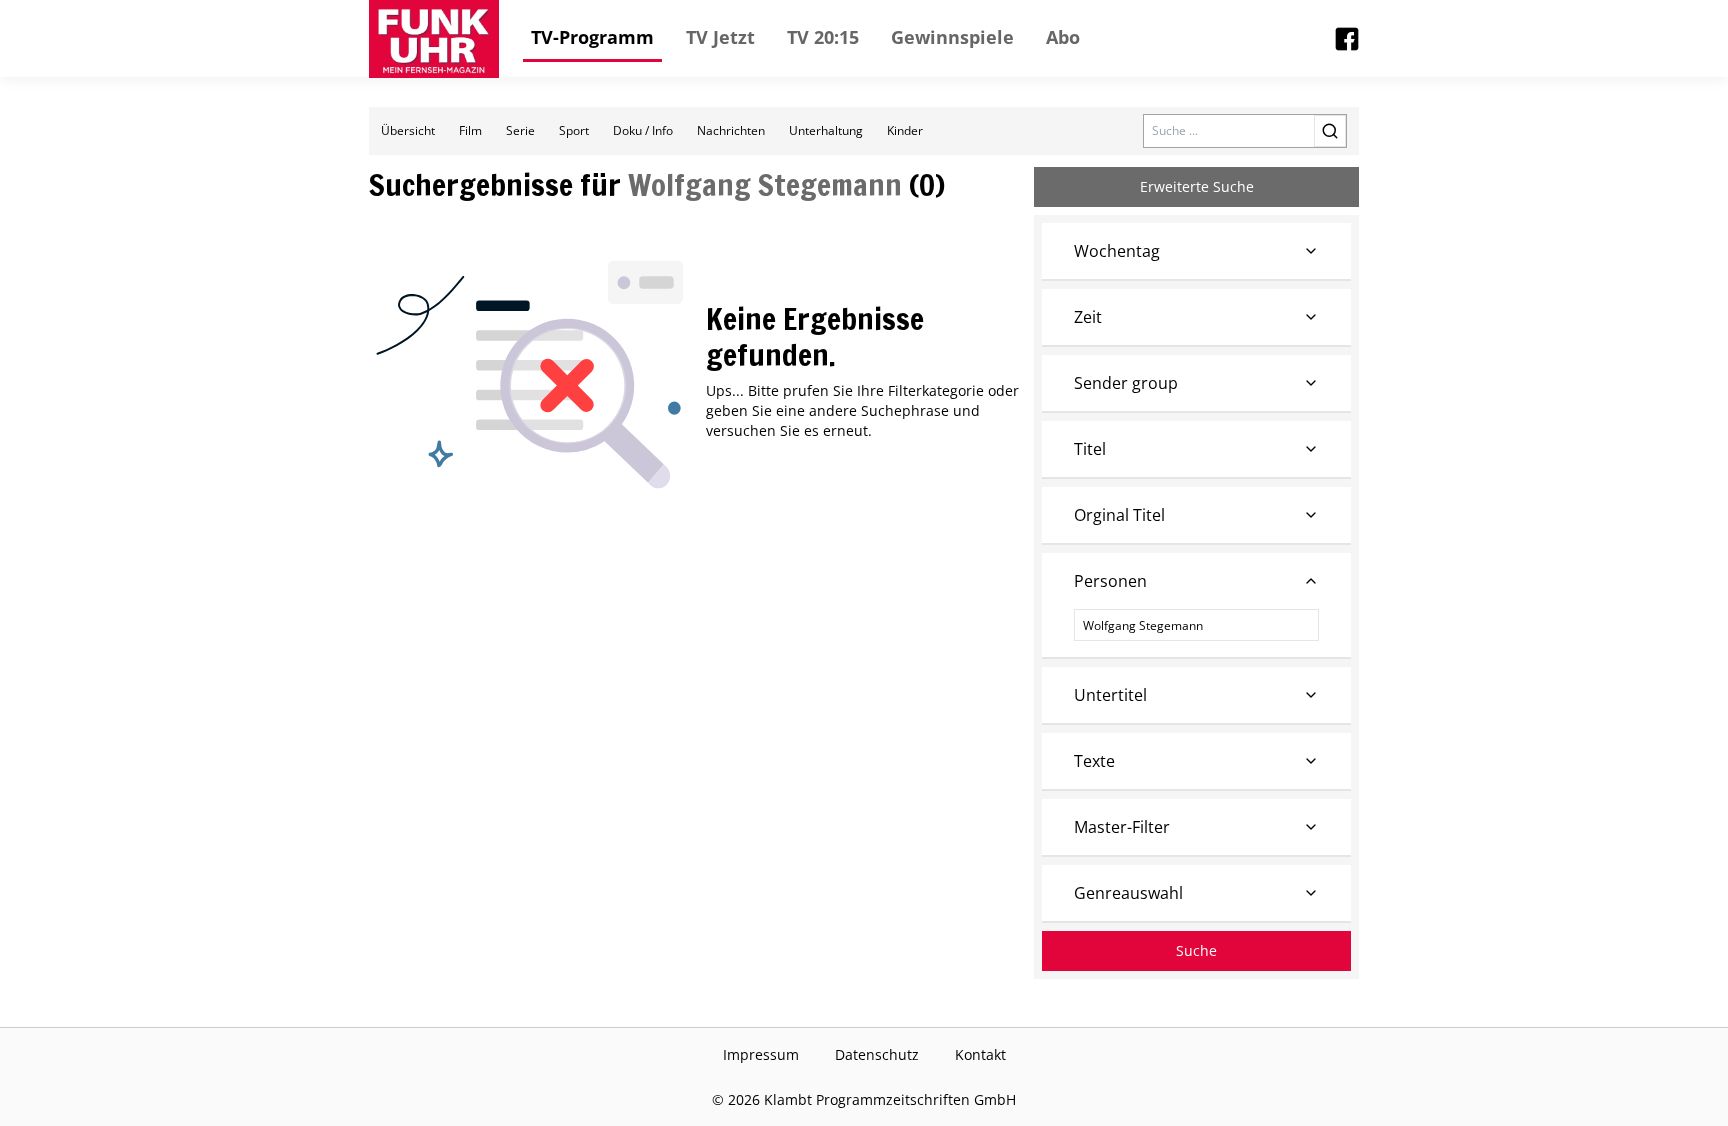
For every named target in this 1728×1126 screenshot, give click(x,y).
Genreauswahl (1128, 893)
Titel (1090, 449)
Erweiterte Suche (1197, 186)
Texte (1094, 761)
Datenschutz (877, 1054)
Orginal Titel (1119, 515)
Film (470, 130)
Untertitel (1110, 695)
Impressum (761, 1054)
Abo (1063, 37)
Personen (1110, 581)
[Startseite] (434, 39)
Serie (520, 130)
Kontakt (980, 1054)
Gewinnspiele (952, 37)
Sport (574, 130)
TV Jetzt (720, 37)
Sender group (1126, 383)
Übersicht (408, 130)
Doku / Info (643, 130)
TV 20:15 (823, 37)
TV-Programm (592, 37)
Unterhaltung (826, 130)
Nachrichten (731, 130)
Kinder (905, 130)
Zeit (1088, 317)
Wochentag (1117, 251)
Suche (1196, 950)
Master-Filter (1122, 827)
